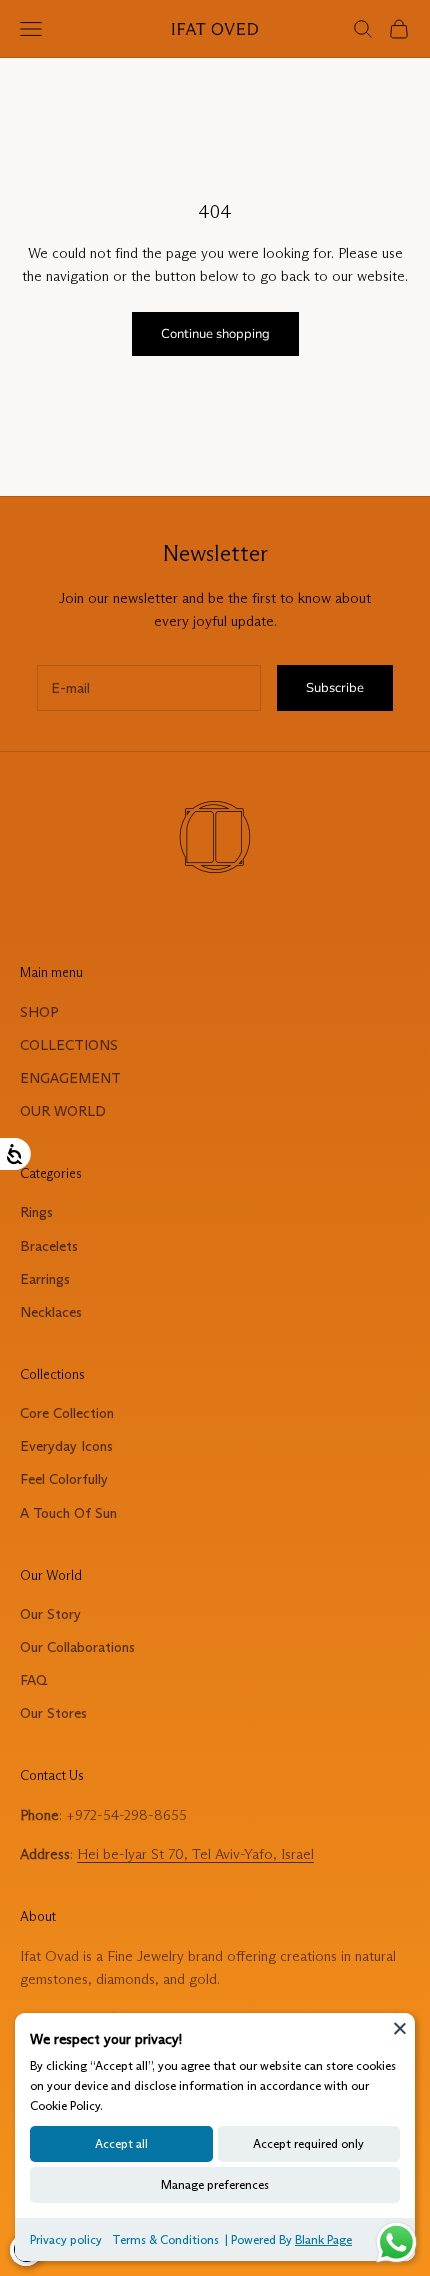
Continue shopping (215, 334)
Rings (36, 1212)
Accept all (121, 2143)
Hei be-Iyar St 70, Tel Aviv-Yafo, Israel (195, 1854)
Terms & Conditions (165, 2239)
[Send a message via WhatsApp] (396, 2242)
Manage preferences (215, 2184)
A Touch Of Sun (68, 1513)
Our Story (50, 1614)
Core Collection (67, 1413)
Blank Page (323, 2239)
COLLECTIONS (69, 1045)
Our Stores (53, 1713)
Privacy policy (66, 2239)
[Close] (400, 2028)
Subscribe (335, 688)
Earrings (45, 1279)
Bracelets (49, 1246)
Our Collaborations (77, 1647)
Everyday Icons (66, 1446)
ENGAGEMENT (70, 1078)
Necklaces (51, 1312)
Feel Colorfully (64, 1479)
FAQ (33, 1680)
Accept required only (308, 2143)
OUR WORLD (63, 1111)
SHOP (39, 1012)
